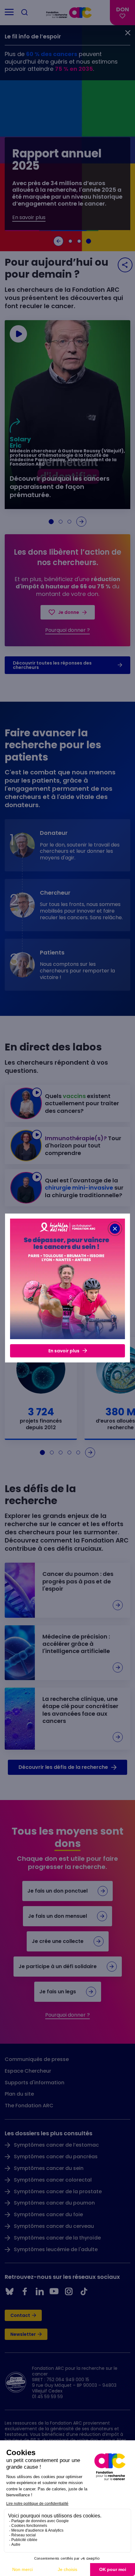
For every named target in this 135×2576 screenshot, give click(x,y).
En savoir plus (64, 1351)
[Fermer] (115, 1229)
